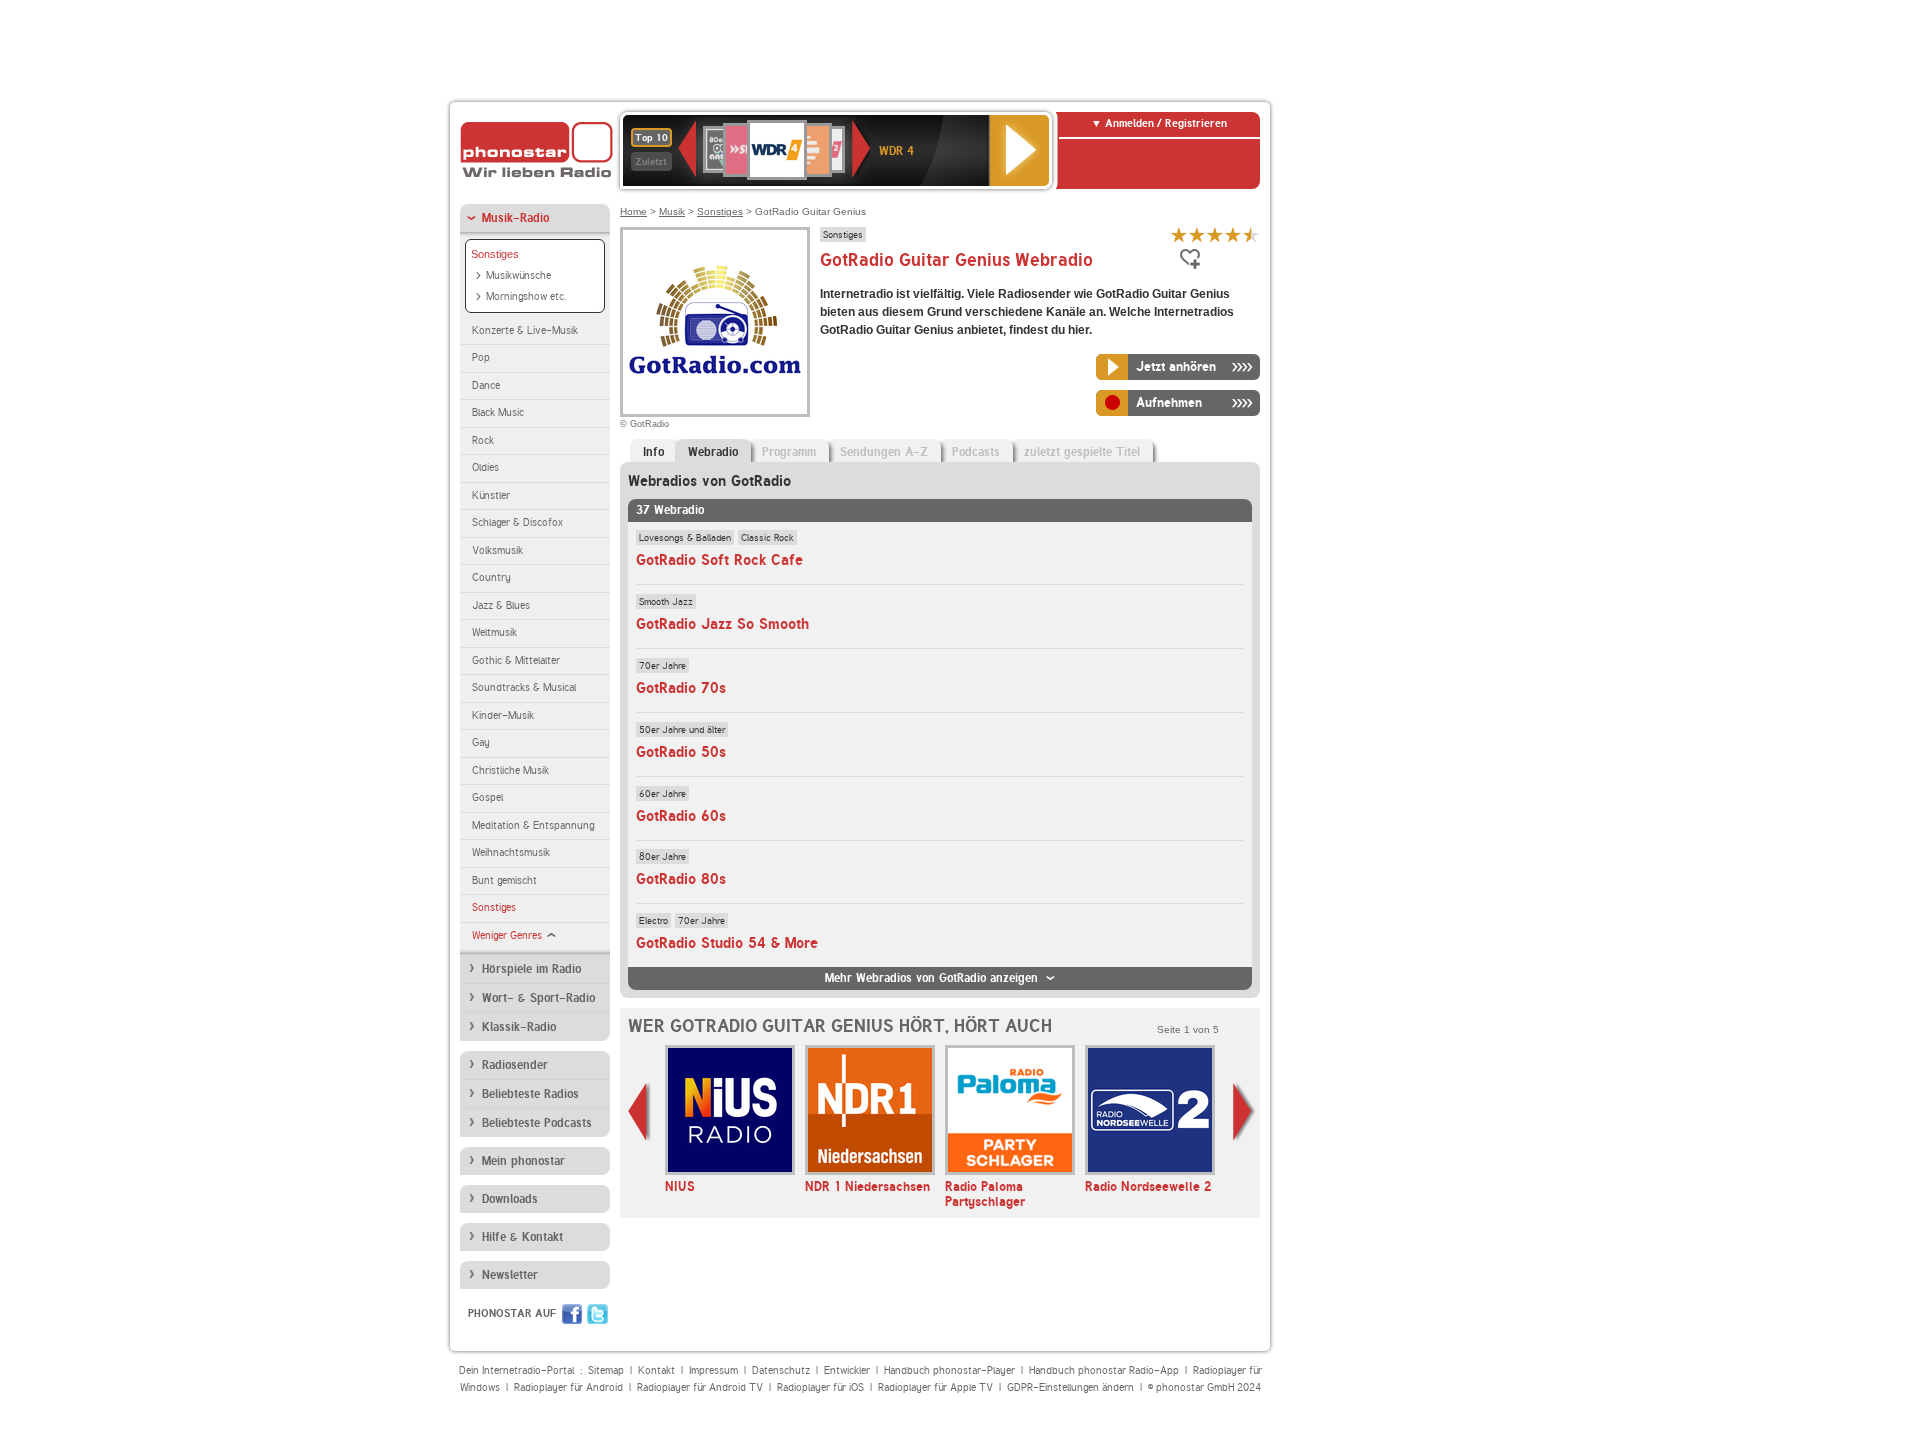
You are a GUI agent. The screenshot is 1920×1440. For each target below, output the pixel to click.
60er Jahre (662, 793)
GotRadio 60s (681, 816)
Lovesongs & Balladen (685, 537)
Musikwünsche (518, 275)
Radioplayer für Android (568, 1387)
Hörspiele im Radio (531, 969)
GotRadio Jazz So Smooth (722, 624)
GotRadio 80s (681, 879)
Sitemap (606, 1370)
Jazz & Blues (501, 605)
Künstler (491, 495)
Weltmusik (494, 632)
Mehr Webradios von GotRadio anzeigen (931, 978)
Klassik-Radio (519, 1027)
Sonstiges (495, 254)
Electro (653, 920)
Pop (481, 357)
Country (491, 577)
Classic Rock (767, 537)
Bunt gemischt (504, 880)
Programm (789, 452)
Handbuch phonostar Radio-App (1104, 1370)
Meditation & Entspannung (533, 825)
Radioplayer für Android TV (700, 1387)
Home (633, 211)
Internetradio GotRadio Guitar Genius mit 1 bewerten (1179, 234)
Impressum (713, 1370)
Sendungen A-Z (884, 452)
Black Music (498, 412)
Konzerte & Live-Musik (525, 330)
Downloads (510, 1199)
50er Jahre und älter (682, 729)
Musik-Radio (515, 218)
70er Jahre (662, 665)
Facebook (572, 1314)
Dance (486, 385)
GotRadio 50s (681, 752)
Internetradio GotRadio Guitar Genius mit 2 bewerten (1197, 234)
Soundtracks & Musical (524, 687)
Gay (481, 742)
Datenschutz (781, 1370)
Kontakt (656, 1370)
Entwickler (847, 1370)
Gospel (487, 797)
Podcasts (976, 452)
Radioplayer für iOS (820, 1387)
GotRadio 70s (681, 688)
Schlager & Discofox (517, 522)
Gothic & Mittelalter (516, 660)
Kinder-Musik (503, 715)
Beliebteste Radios (530, 1094)
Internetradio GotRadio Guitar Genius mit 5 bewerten (1251, 234)
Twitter (597, 1314)
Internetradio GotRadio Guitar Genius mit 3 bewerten (1215, 234)
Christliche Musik (510, 770)
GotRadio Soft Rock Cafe (719, 560)
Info (653, 452)
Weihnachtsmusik (511, 852)
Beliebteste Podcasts (537, 1123)
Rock (483, 440)
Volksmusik (497, 550)
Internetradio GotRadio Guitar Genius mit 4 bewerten (1233, 234)
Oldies (485, 467)
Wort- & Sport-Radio (538, 998)
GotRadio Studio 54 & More (727, 943)
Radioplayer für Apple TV (935, 1387)
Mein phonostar (523, 1161)
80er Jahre (662, 856)
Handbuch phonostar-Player (949, 1370)
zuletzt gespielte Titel (1082, 452)
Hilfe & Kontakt (522, 1237)
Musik (672, 211)
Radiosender (515, 1065)
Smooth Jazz (666, 601)
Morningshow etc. (526, 296)
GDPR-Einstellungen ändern (1070, 1387)
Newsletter (510, 1275)
